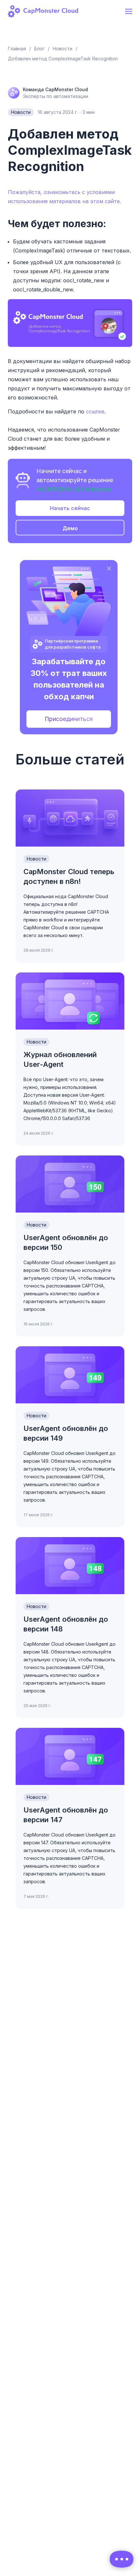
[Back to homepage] (47, 11)
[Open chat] (122, 2559)
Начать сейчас (70, 508)
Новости (21, 112)
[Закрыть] (109, 568)
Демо (70, 528)
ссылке (95, 411)
